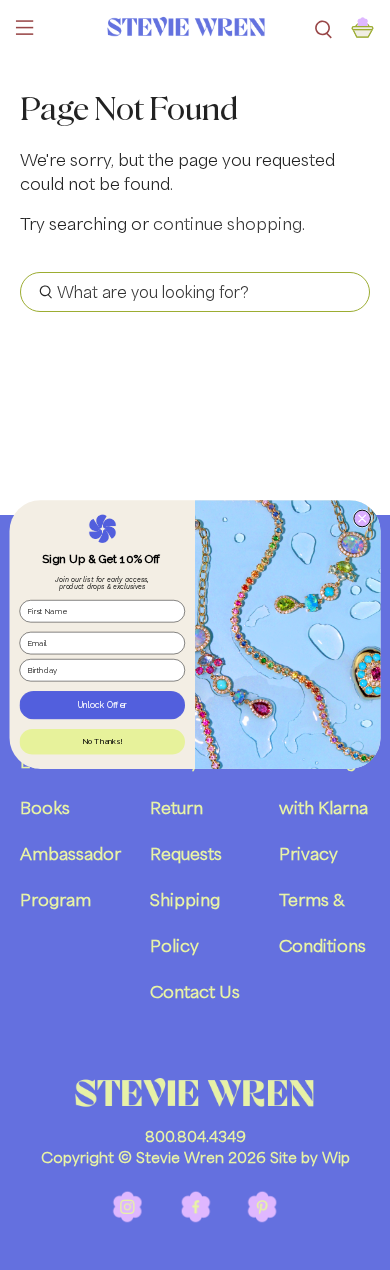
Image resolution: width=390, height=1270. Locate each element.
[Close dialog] (362, 519)
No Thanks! (102, 742)
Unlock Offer (102, 705)
